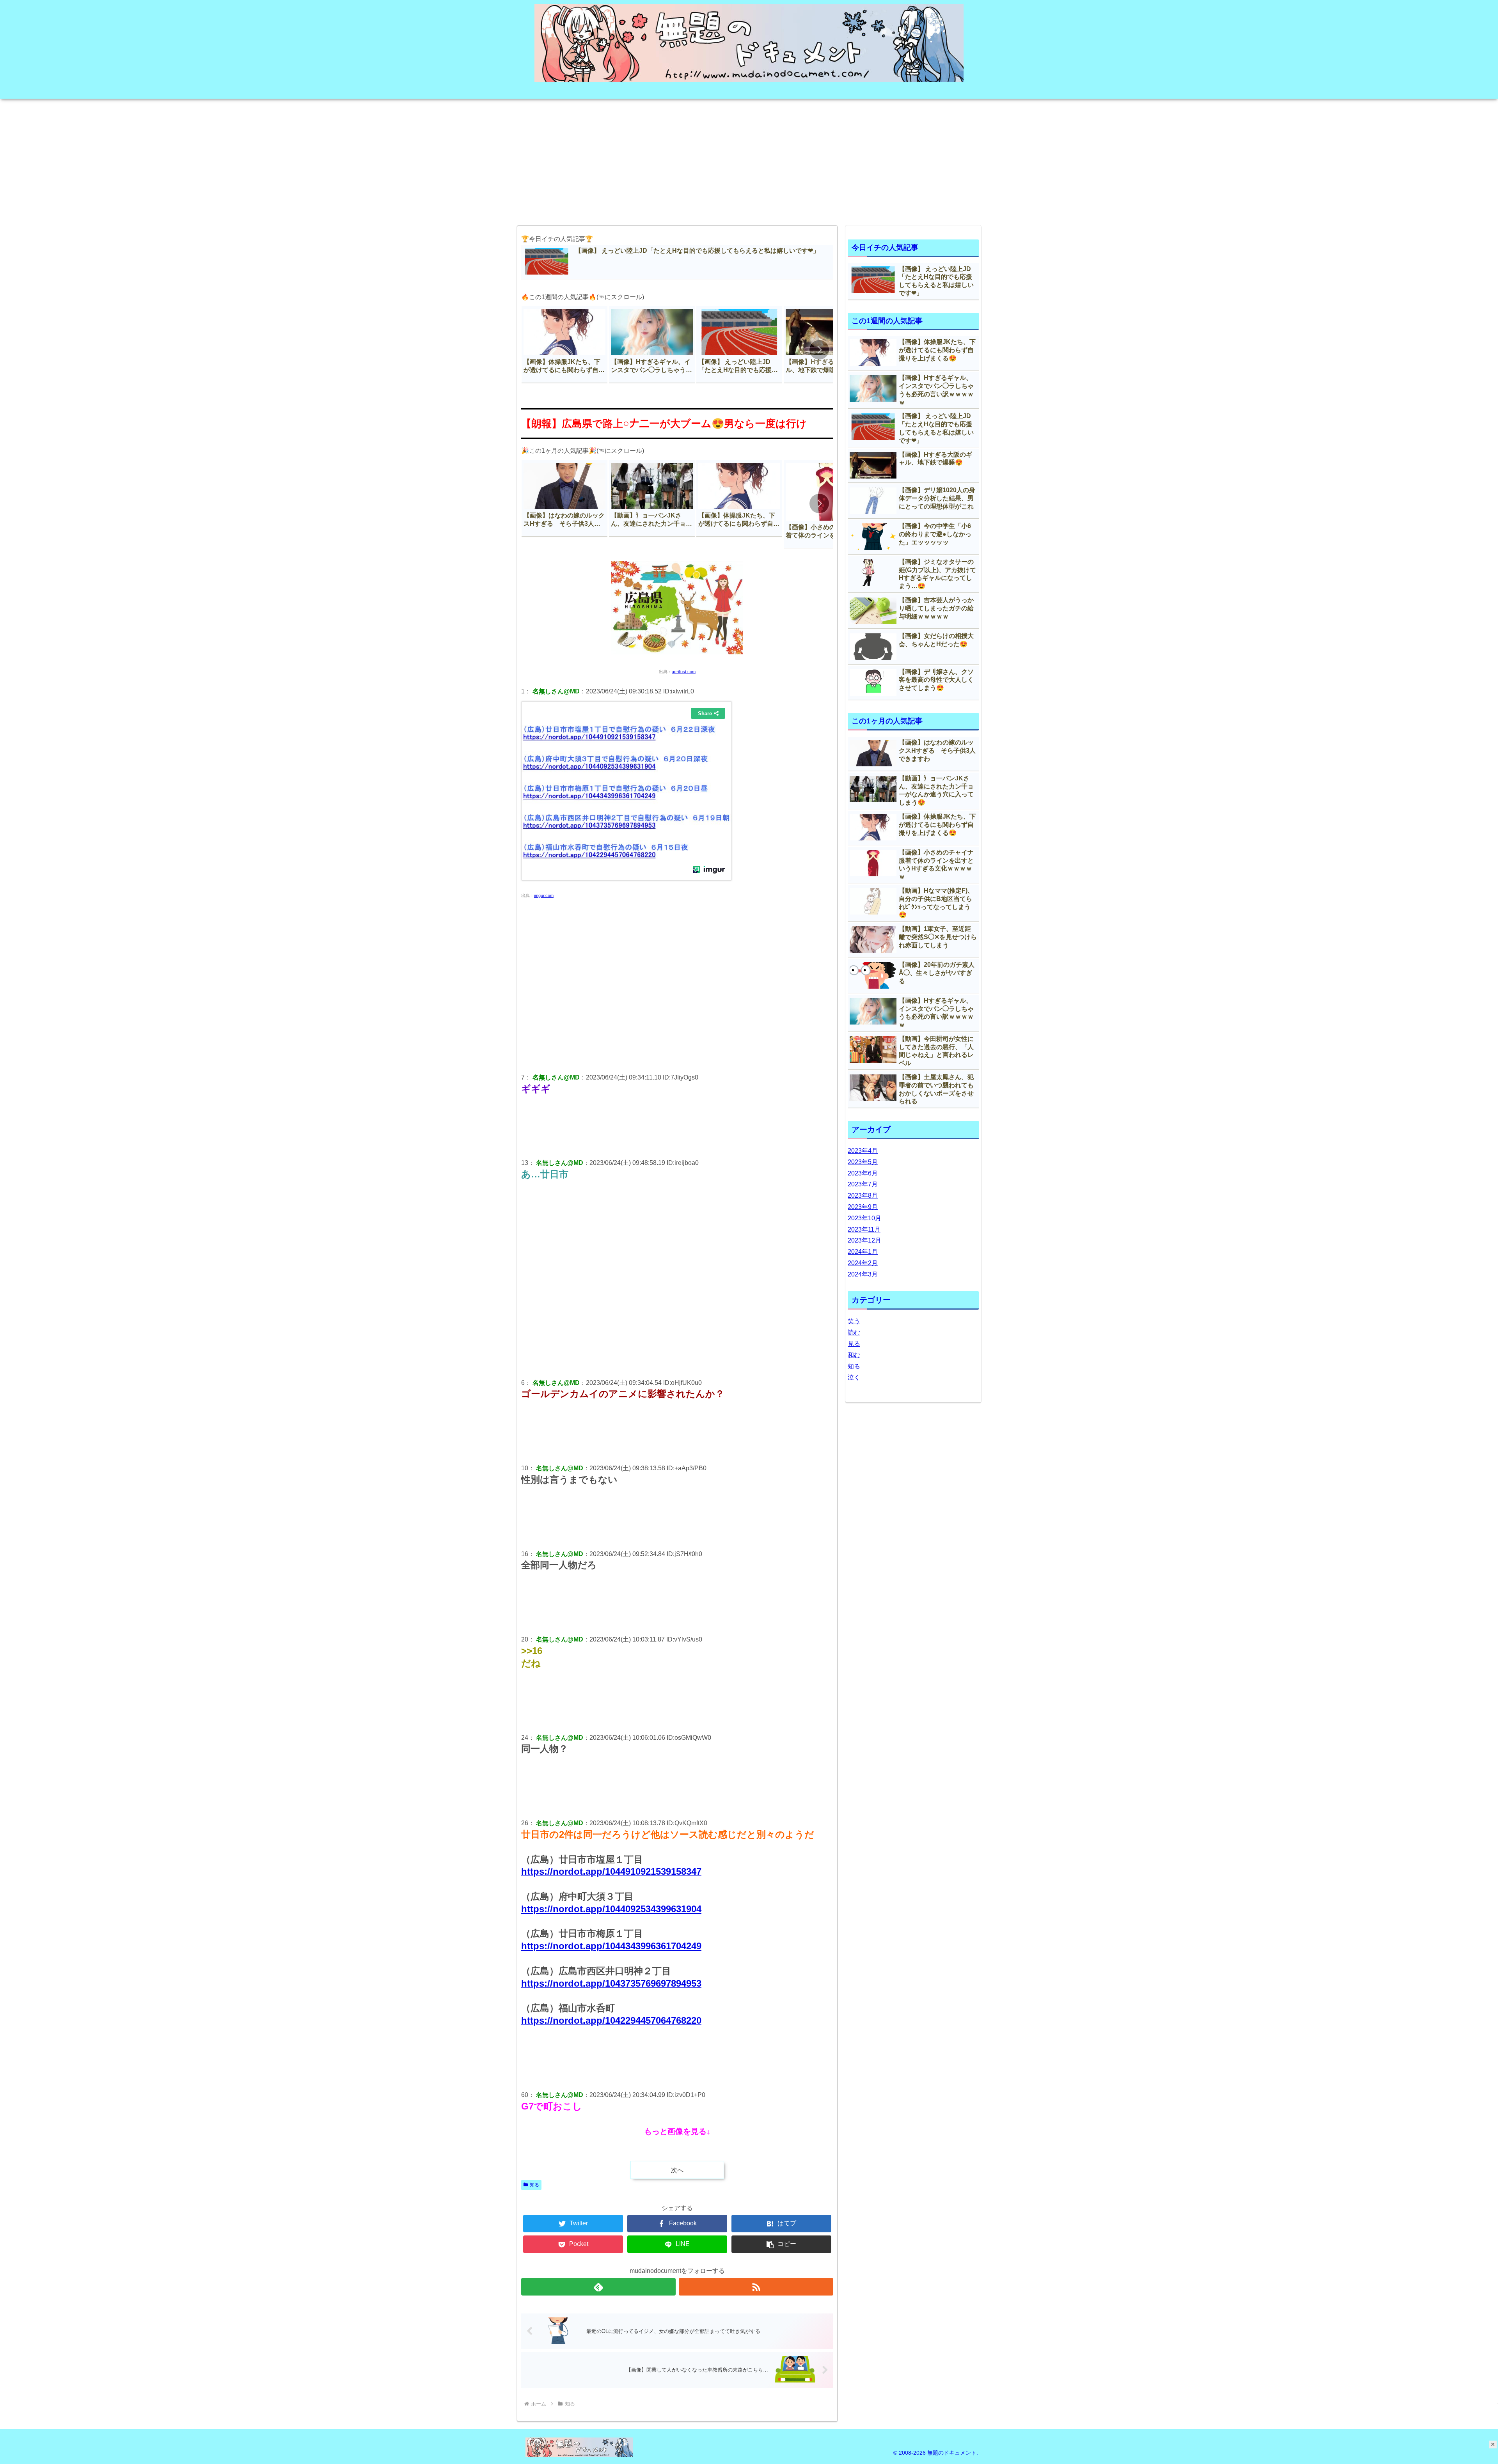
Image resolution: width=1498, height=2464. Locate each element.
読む (854, 1332)
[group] (564, 345)
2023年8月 (863, 1196)
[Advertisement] (749, 160)
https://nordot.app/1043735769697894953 (611, 1983)
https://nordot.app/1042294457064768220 (611, 2020)
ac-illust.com (684, 672)
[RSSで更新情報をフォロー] (756, 2287)
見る (854, 1344)
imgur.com (544, 895)
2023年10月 (864, 1218)
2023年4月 (863, 1151)
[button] (819, 350)
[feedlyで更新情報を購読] (598, 2287)
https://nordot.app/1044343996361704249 (611, 1946)
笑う (854, 1321)
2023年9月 (863, 1207)
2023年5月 (863, 1162)
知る (534, 2185)
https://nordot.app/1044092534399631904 (611, 1909)
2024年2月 (863, 1263)
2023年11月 (864, 1229)
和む (854, 1355)
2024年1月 (863, 1252)
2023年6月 (863, 1173)
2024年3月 (863, 1274)
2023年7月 (863, 1184)
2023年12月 (864, 1240)
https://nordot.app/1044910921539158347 (611, 1871)
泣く (854, 1377)
